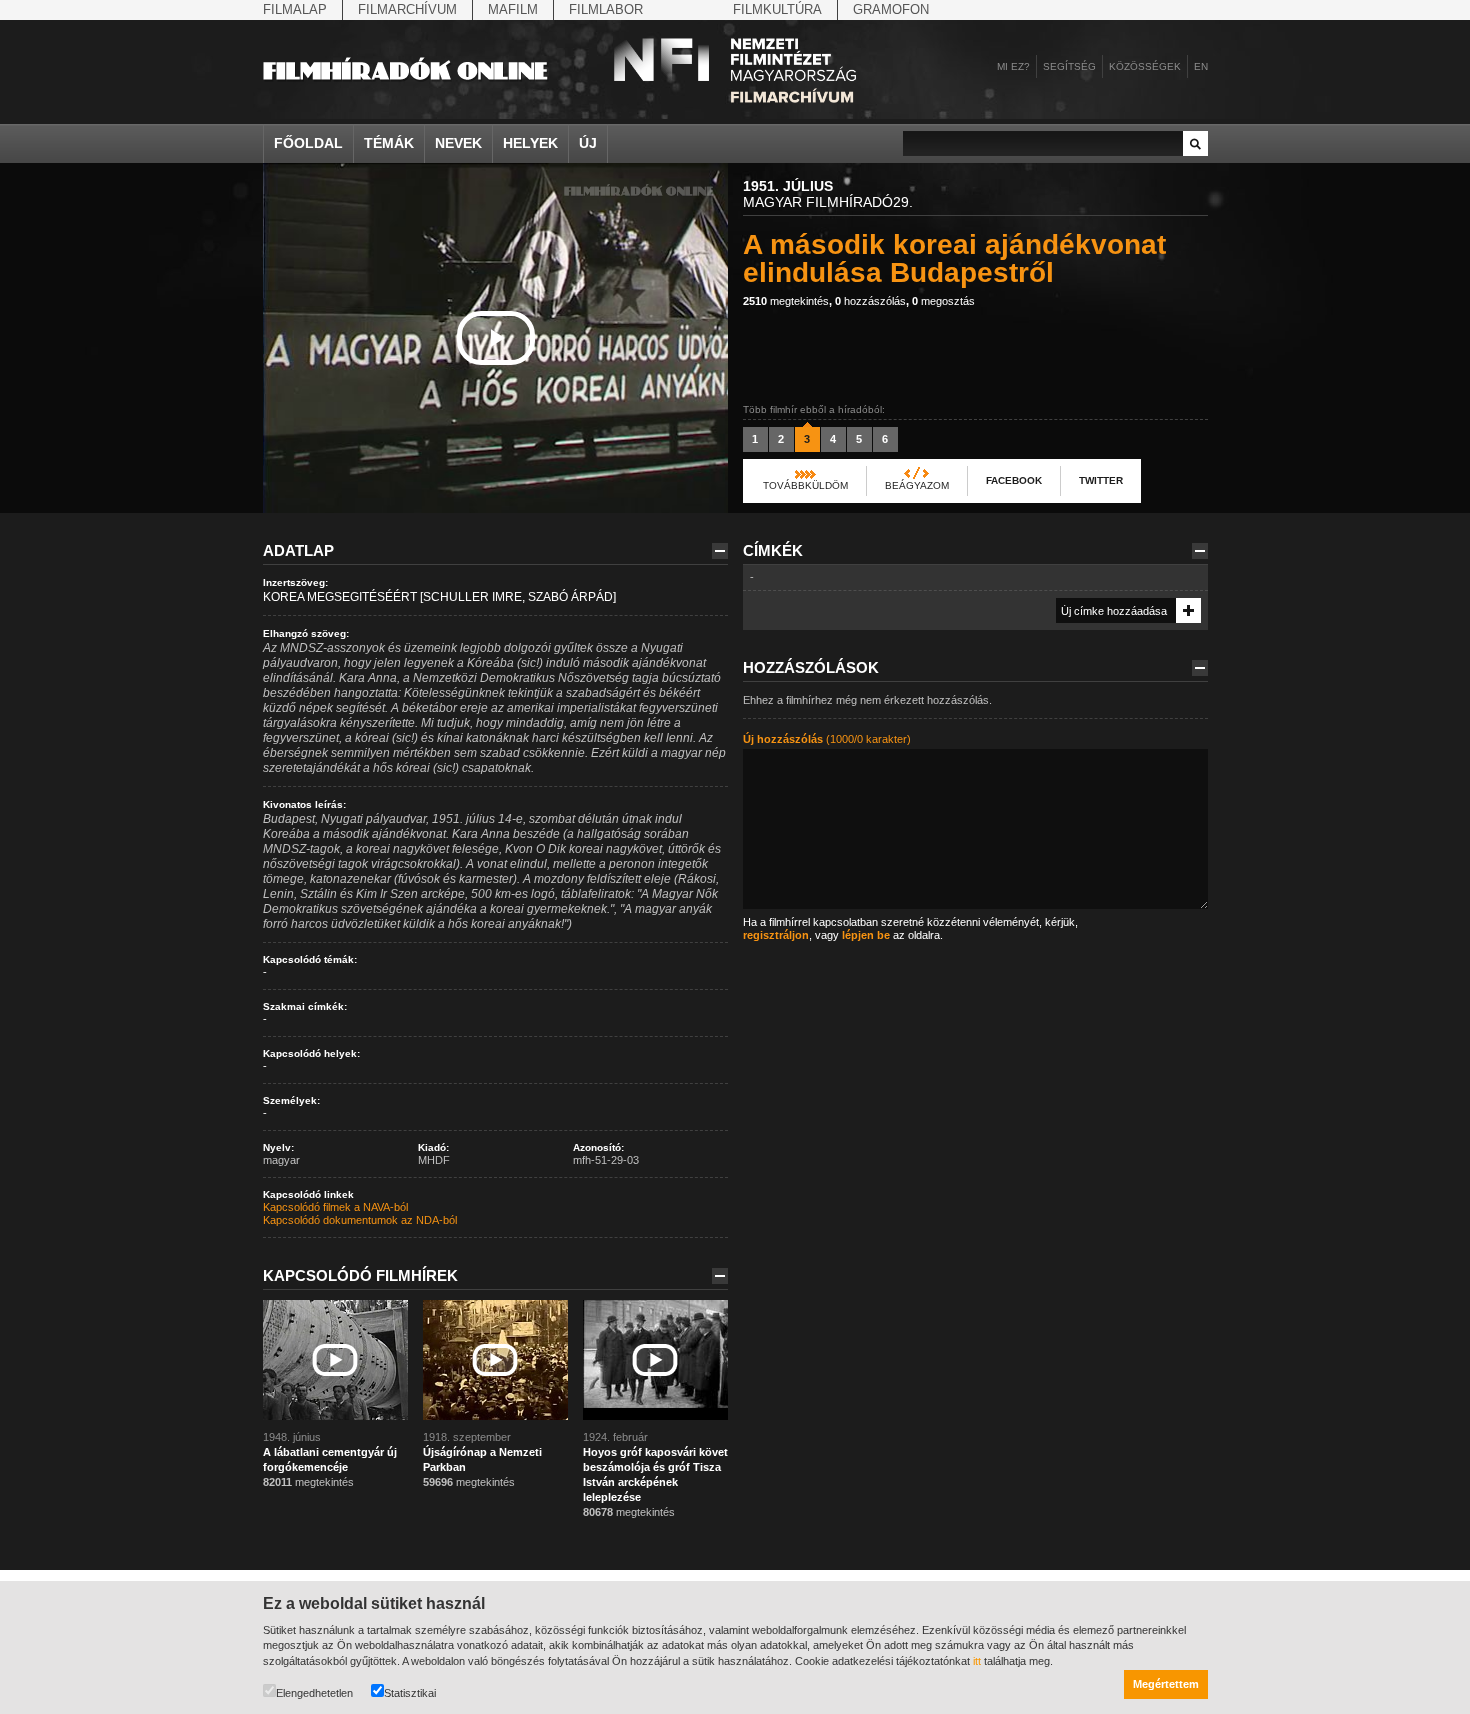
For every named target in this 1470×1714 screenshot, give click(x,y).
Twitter (1101, 480)
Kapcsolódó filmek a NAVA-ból (335, 1207)
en (1201, 66)
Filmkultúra (777, 9)
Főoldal (308, 143)
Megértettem (1166, 1684)
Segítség (1069, 66)
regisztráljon (776, 935)
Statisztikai (410, 1693)
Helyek (530, 143)
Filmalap (295, 9)
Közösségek (1145, 66)
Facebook (1014, 480)
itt (977, 1661)
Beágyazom (917, 485)
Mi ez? (1013, 66)
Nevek (458, 143)
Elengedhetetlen (314, 1693)
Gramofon (891, 9)
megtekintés (786, 301)
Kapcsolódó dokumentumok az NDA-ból (360, 1220)
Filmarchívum (407, 9)
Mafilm (513, 9)
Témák (389, 143)
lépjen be (866, 935)
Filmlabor (606, 9)
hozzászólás (870, 301)
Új (588, 143)
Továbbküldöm (805, 485)
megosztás (943, 301)
